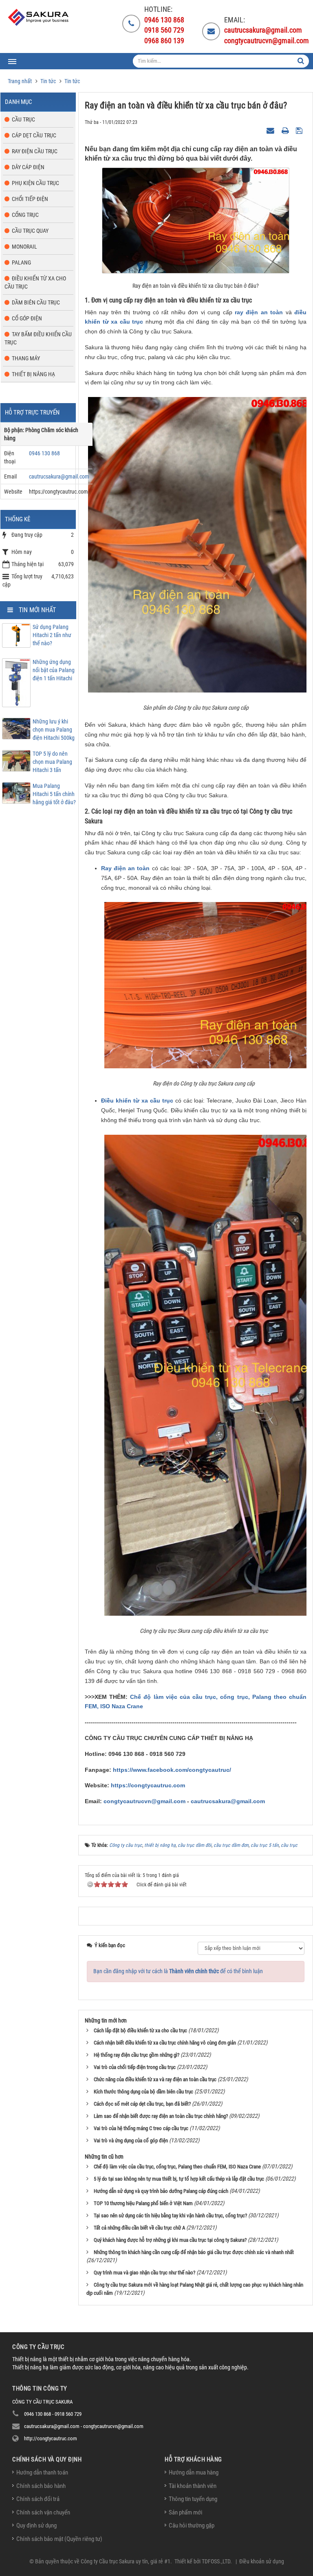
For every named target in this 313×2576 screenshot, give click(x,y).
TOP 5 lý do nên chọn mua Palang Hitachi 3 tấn (52, 762)
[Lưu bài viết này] (300, 130)
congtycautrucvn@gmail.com (144, 1801)
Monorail (24, 247)
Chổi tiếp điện (30, 199)
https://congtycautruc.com (148, 1785)
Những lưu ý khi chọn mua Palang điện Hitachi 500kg (54, 730)
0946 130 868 (44, 453)
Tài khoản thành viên (193, 2486)
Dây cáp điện (28, 167)
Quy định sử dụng (36, 2525)
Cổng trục (25, 215)
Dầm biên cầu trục (36, 302)
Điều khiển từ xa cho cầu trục (35, 282)
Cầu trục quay (30, 231)
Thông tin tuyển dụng (193, 2499)
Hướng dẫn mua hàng (194, 2472)
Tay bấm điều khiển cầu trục (38, 338)
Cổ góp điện (27, 318)
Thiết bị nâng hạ (33, 374)
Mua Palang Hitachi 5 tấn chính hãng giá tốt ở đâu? (54, 794)
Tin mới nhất (37, 610)
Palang (21, 262)
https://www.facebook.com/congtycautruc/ (172, 1770)
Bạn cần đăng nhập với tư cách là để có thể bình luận (178, 1971)
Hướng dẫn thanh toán (42, 2472)
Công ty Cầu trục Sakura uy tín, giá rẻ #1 (126, 2561)
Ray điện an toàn (125, 868)
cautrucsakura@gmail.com (228, 1801)
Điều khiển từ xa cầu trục (137, 1101)
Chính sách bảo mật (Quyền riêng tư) (59, 2539)
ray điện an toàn (259, 312)
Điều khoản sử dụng (262, 2561)
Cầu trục (23, 119)
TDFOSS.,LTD (216, 2561)
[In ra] (286, 130)
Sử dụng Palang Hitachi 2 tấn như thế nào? (52, 635)
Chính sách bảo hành (41, 2486)
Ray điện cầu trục (35, 151)
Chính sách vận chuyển (43, 2512)
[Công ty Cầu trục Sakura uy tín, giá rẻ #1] (39, 17)
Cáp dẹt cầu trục (34, 135)
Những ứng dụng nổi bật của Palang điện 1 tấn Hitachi (54, 670)
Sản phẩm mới (185, 2512)
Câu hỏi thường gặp (192, 2525)
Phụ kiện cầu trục (35, 183)
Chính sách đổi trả (38, 2499)
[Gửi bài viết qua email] (271, 130)
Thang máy (26, 358)
